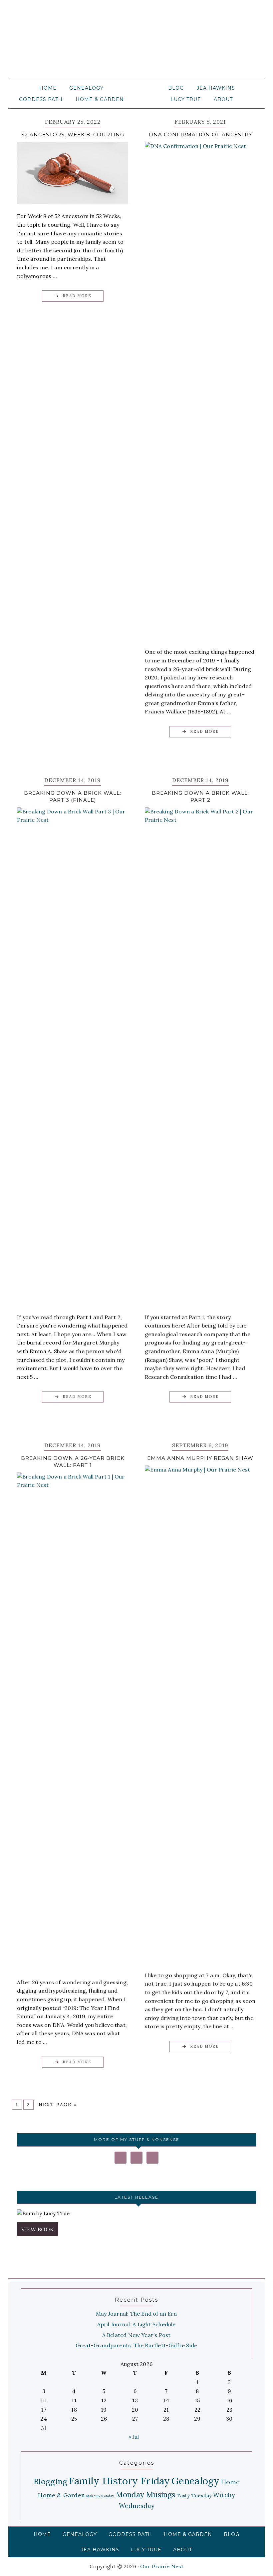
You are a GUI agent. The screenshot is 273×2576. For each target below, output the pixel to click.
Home (231, 2482)
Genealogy (196, 2481)
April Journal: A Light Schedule (136, 2324)
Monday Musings (146, 2494)
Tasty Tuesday (194, 2495)
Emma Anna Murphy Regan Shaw (200, 1458)
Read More (77, 296)
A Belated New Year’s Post (136, 2335)
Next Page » (58, 2105)
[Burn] (136, 2214)
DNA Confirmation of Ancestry (200, 135)
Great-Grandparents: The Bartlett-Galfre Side (136, 2345)
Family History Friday (119, 2481)
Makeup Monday (100, 2496)
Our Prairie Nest (136, 43)
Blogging (51, 2481)
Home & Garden (61, 2495)
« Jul (134, 2437)
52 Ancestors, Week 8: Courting (73, 135)
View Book (38, 2229)
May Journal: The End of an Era (136, 2314)
